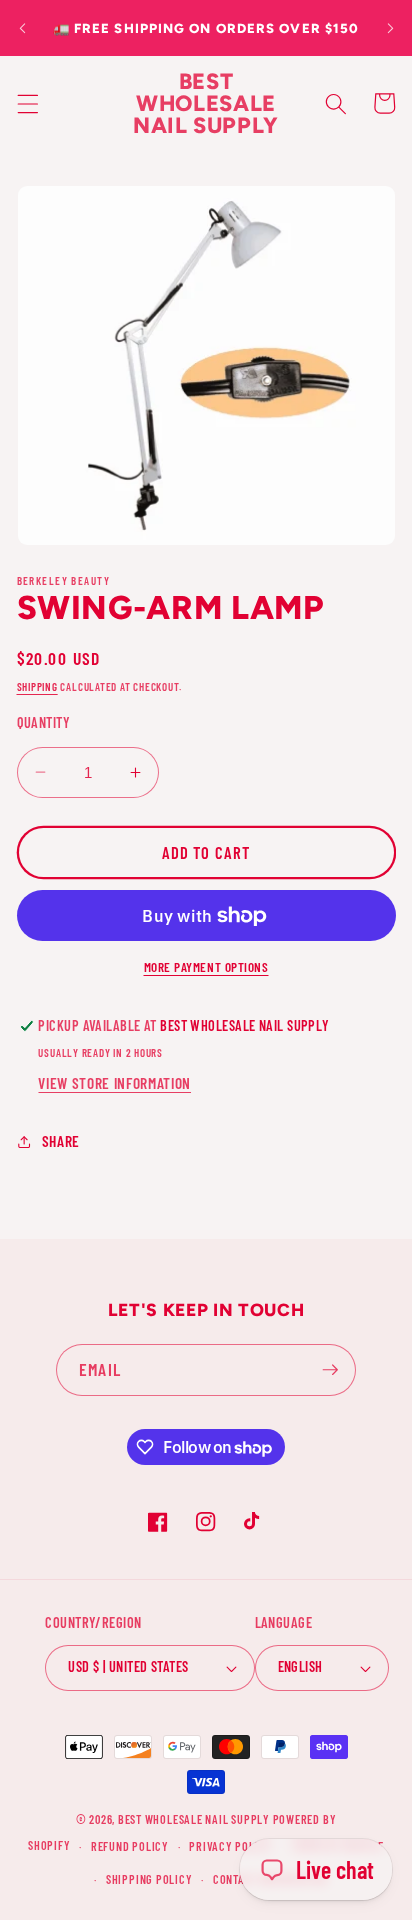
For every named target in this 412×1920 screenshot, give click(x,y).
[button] (27, 103)
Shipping (37, 686)
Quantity (44, 722)
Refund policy (130, 1846)
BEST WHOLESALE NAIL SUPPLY (195, 1819)
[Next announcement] (390, 28)
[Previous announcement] (22, 28)
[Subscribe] (330, 1370)
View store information (114, 1083)
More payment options (206, 967)
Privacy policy (230, 1846)
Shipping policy (149, 1879)
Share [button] (61, 1141)
